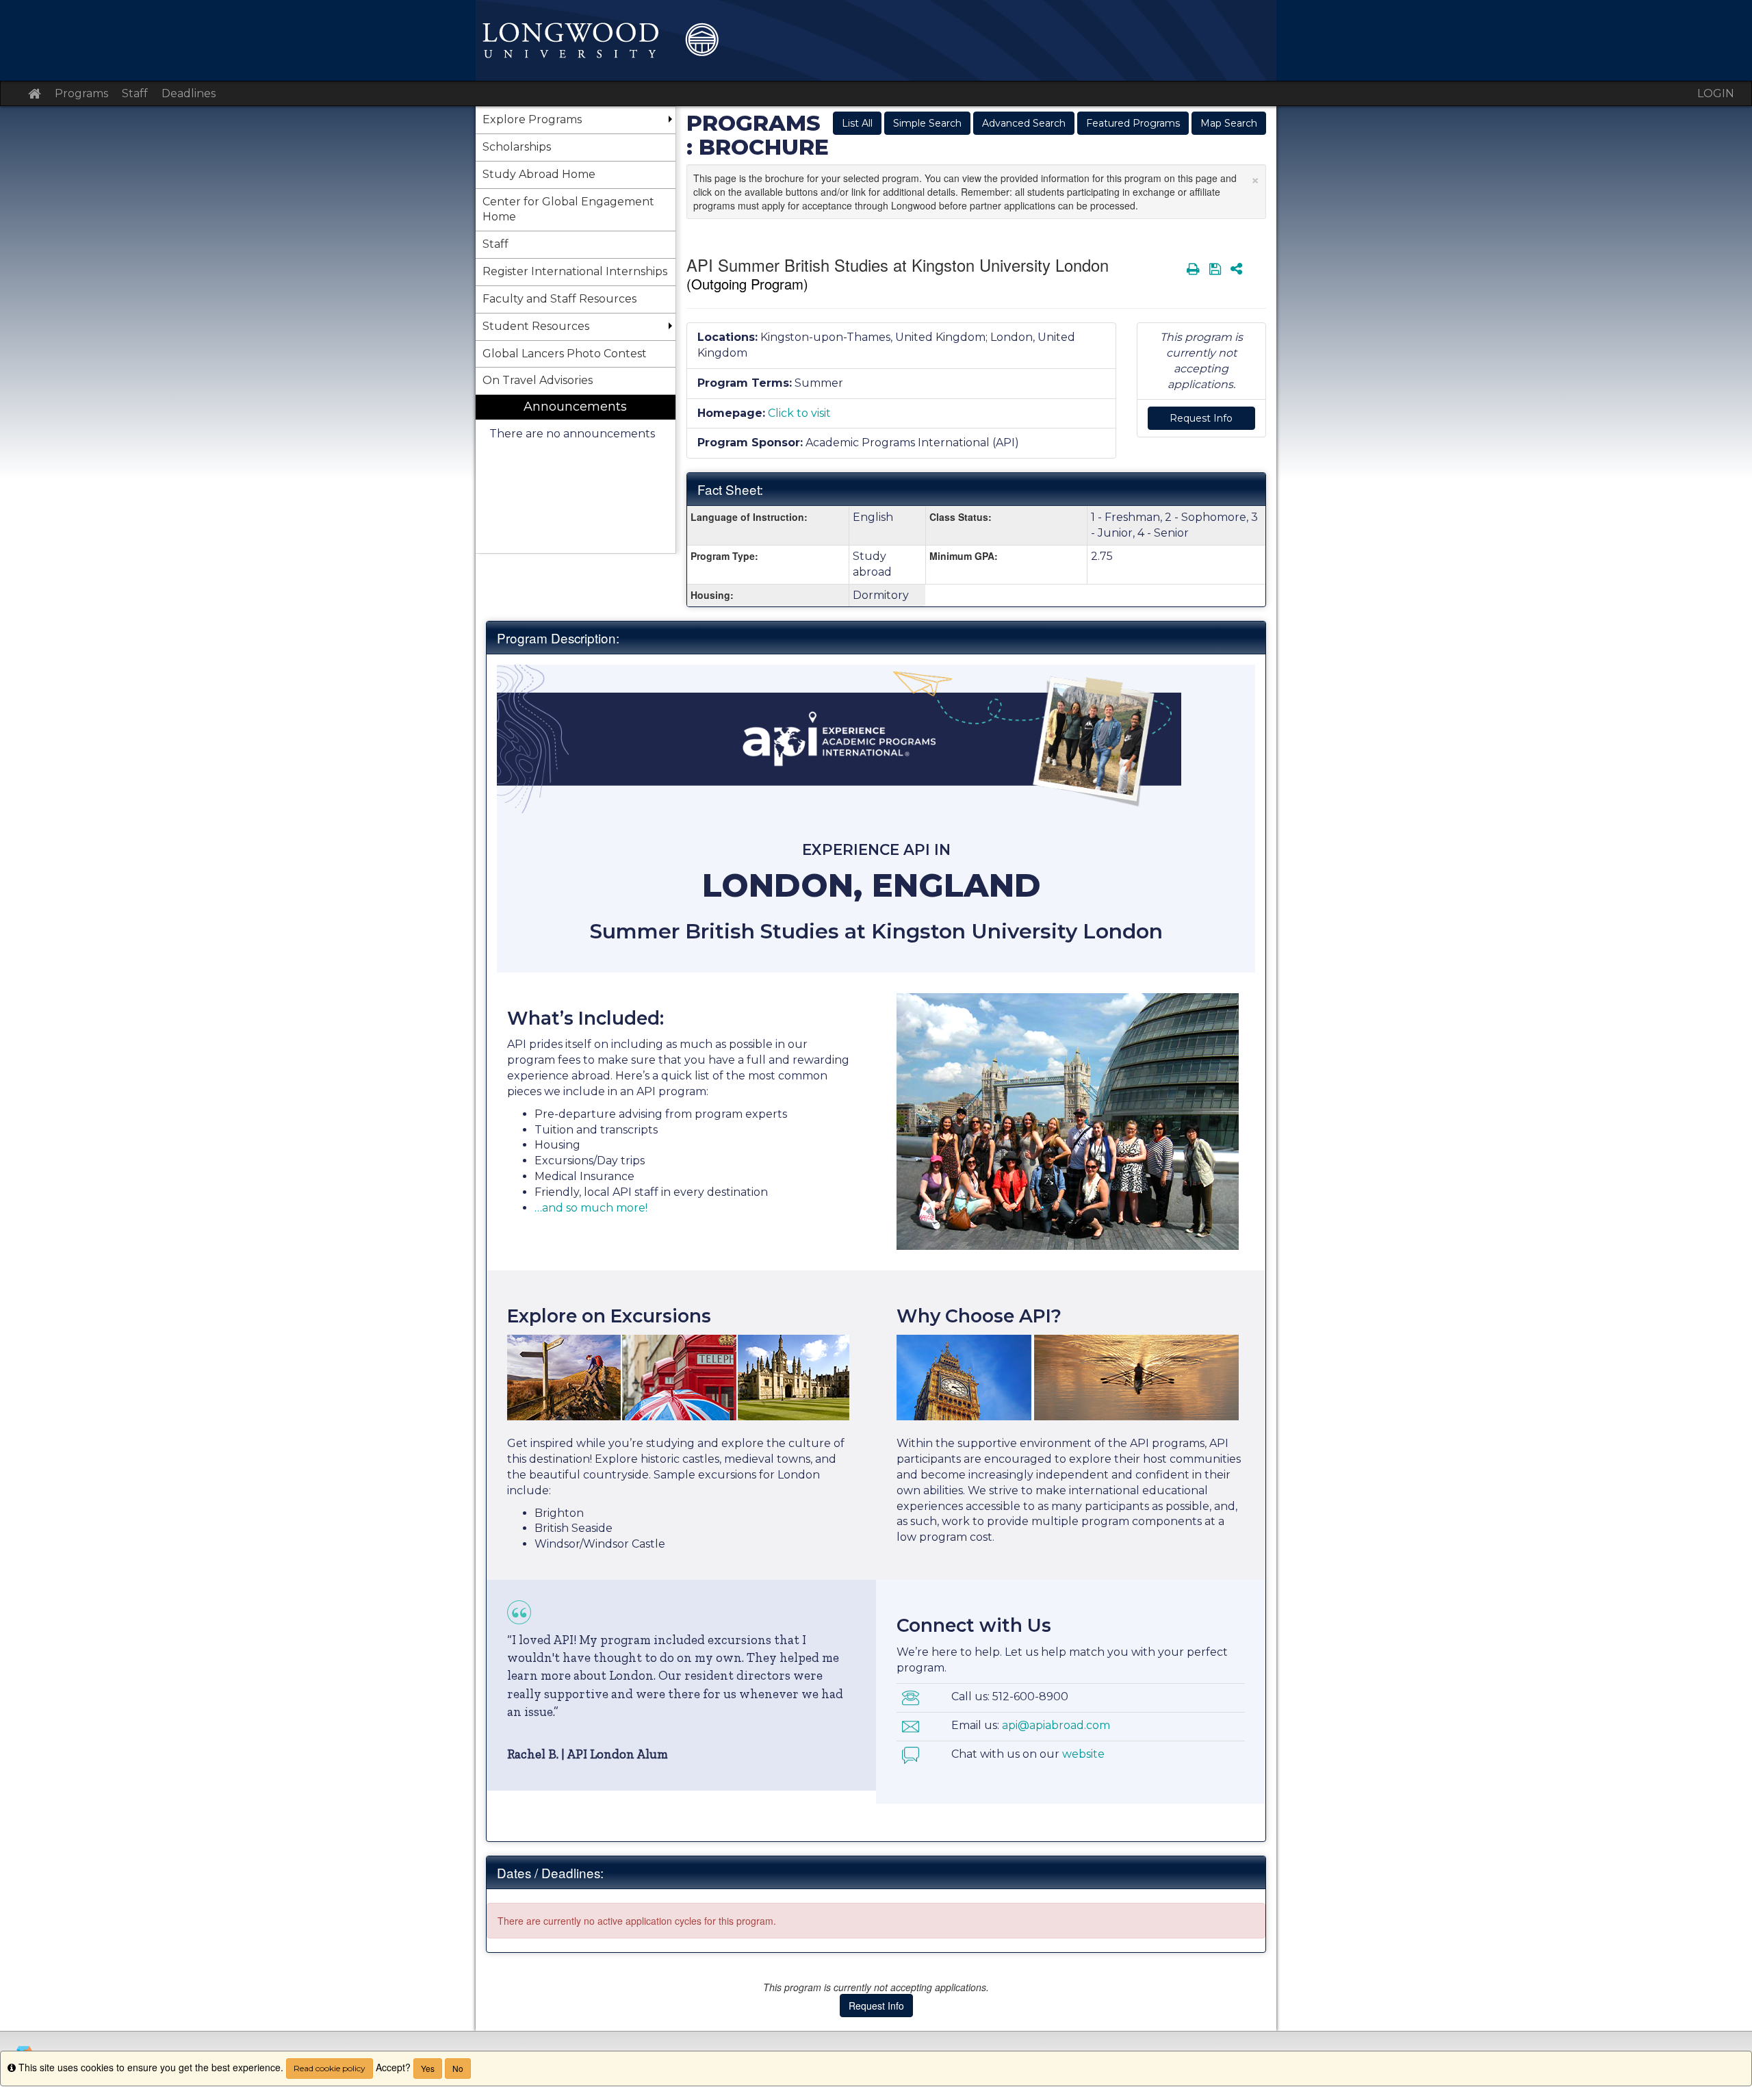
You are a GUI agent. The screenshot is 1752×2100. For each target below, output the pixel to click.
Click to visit (799, 413)
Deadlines (189, 93)
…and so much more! (591, 1208)
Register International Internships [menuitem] (575, 271)
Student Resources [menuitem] (536, 326)
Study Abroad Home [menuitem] (539, 174)
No (458, 2068)
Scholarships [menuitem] (517, 147)
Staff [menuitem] (495, 244)
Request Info (1201, 418)
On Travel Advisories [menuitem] (538, 380)
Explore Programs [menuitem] (532, 119)
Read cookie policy (330, 2068)
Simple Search (927, 123)
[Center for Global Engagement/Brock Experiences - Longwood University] (876, 40)
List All (857, 123)
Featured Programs (1133, 123)
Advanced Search (1024, 123)
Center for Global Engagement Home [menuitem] (568, 209)
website (1083, 1754)
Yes (428, 2068)
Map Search (1229, 123)
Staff (135, 93)
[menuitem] (576, 474)
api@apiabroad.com (1056, 1725)
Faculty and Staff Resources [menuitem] (559, 299)
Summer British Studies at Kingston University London (876, 931)
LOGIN (1716, 93)
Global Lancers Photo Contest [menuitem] (565, 354)
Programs (81, 93)
